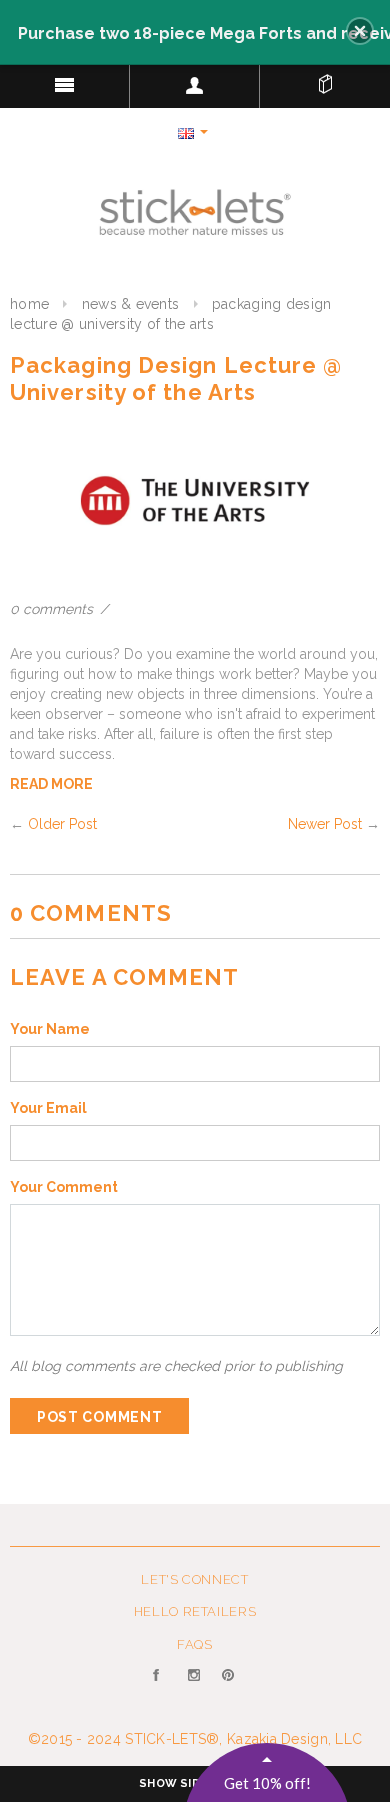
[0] (325, 80)
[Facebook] (160, 1687)
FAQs (195, 1644)
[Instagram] (195, 1687)
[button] (360, 31)
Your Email (48, 1108)
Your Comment (64, 1187)
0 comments (53, 609)
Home (29, 304)
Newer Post (325, 824)
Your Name (50, 1029)
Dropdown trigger (195, 85)
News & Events (131, 304)
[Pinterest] (229, 1687)
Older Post (62, 824)
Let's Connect (194, 1579)
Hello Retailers (195, 1611)
